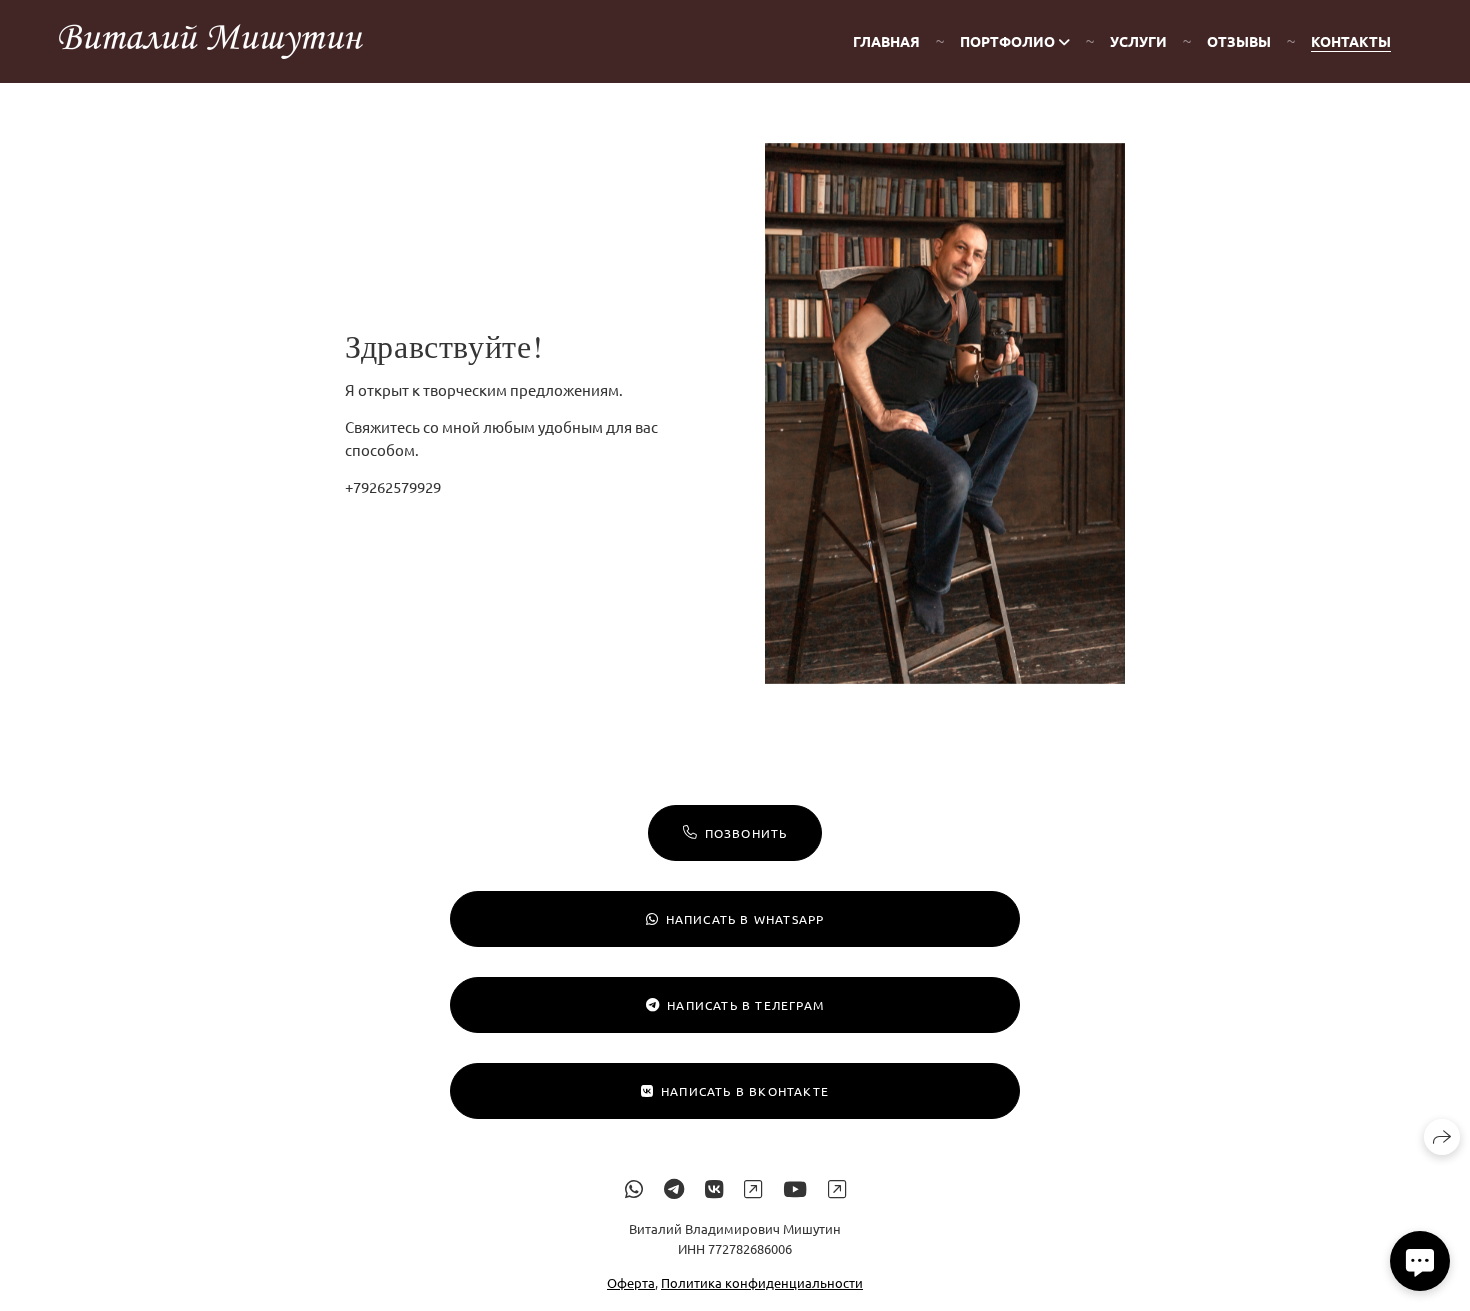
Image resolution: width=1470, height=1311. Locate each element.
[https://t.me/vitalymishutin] (674, 1188)
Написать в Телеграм (745, 1005)
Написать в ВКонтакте (745, 1091)
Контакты (1351, 41)
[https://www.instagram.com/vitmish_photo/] (753, 1188)
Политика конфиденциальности (762, 1283)
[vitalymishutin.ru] (211, 41)
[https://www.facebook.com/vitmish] (837, 1188)
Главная (886, 41)
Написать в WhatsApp (745, 919)
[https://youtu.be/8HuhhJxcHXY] (795, 1188)
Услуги (1138, 41)
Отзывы (1239, 41)
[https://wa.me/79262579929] (634, 1188)
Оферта (631, 1283)
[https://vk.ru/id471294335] (714, 1188)
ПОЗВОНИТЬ (746, 833)
